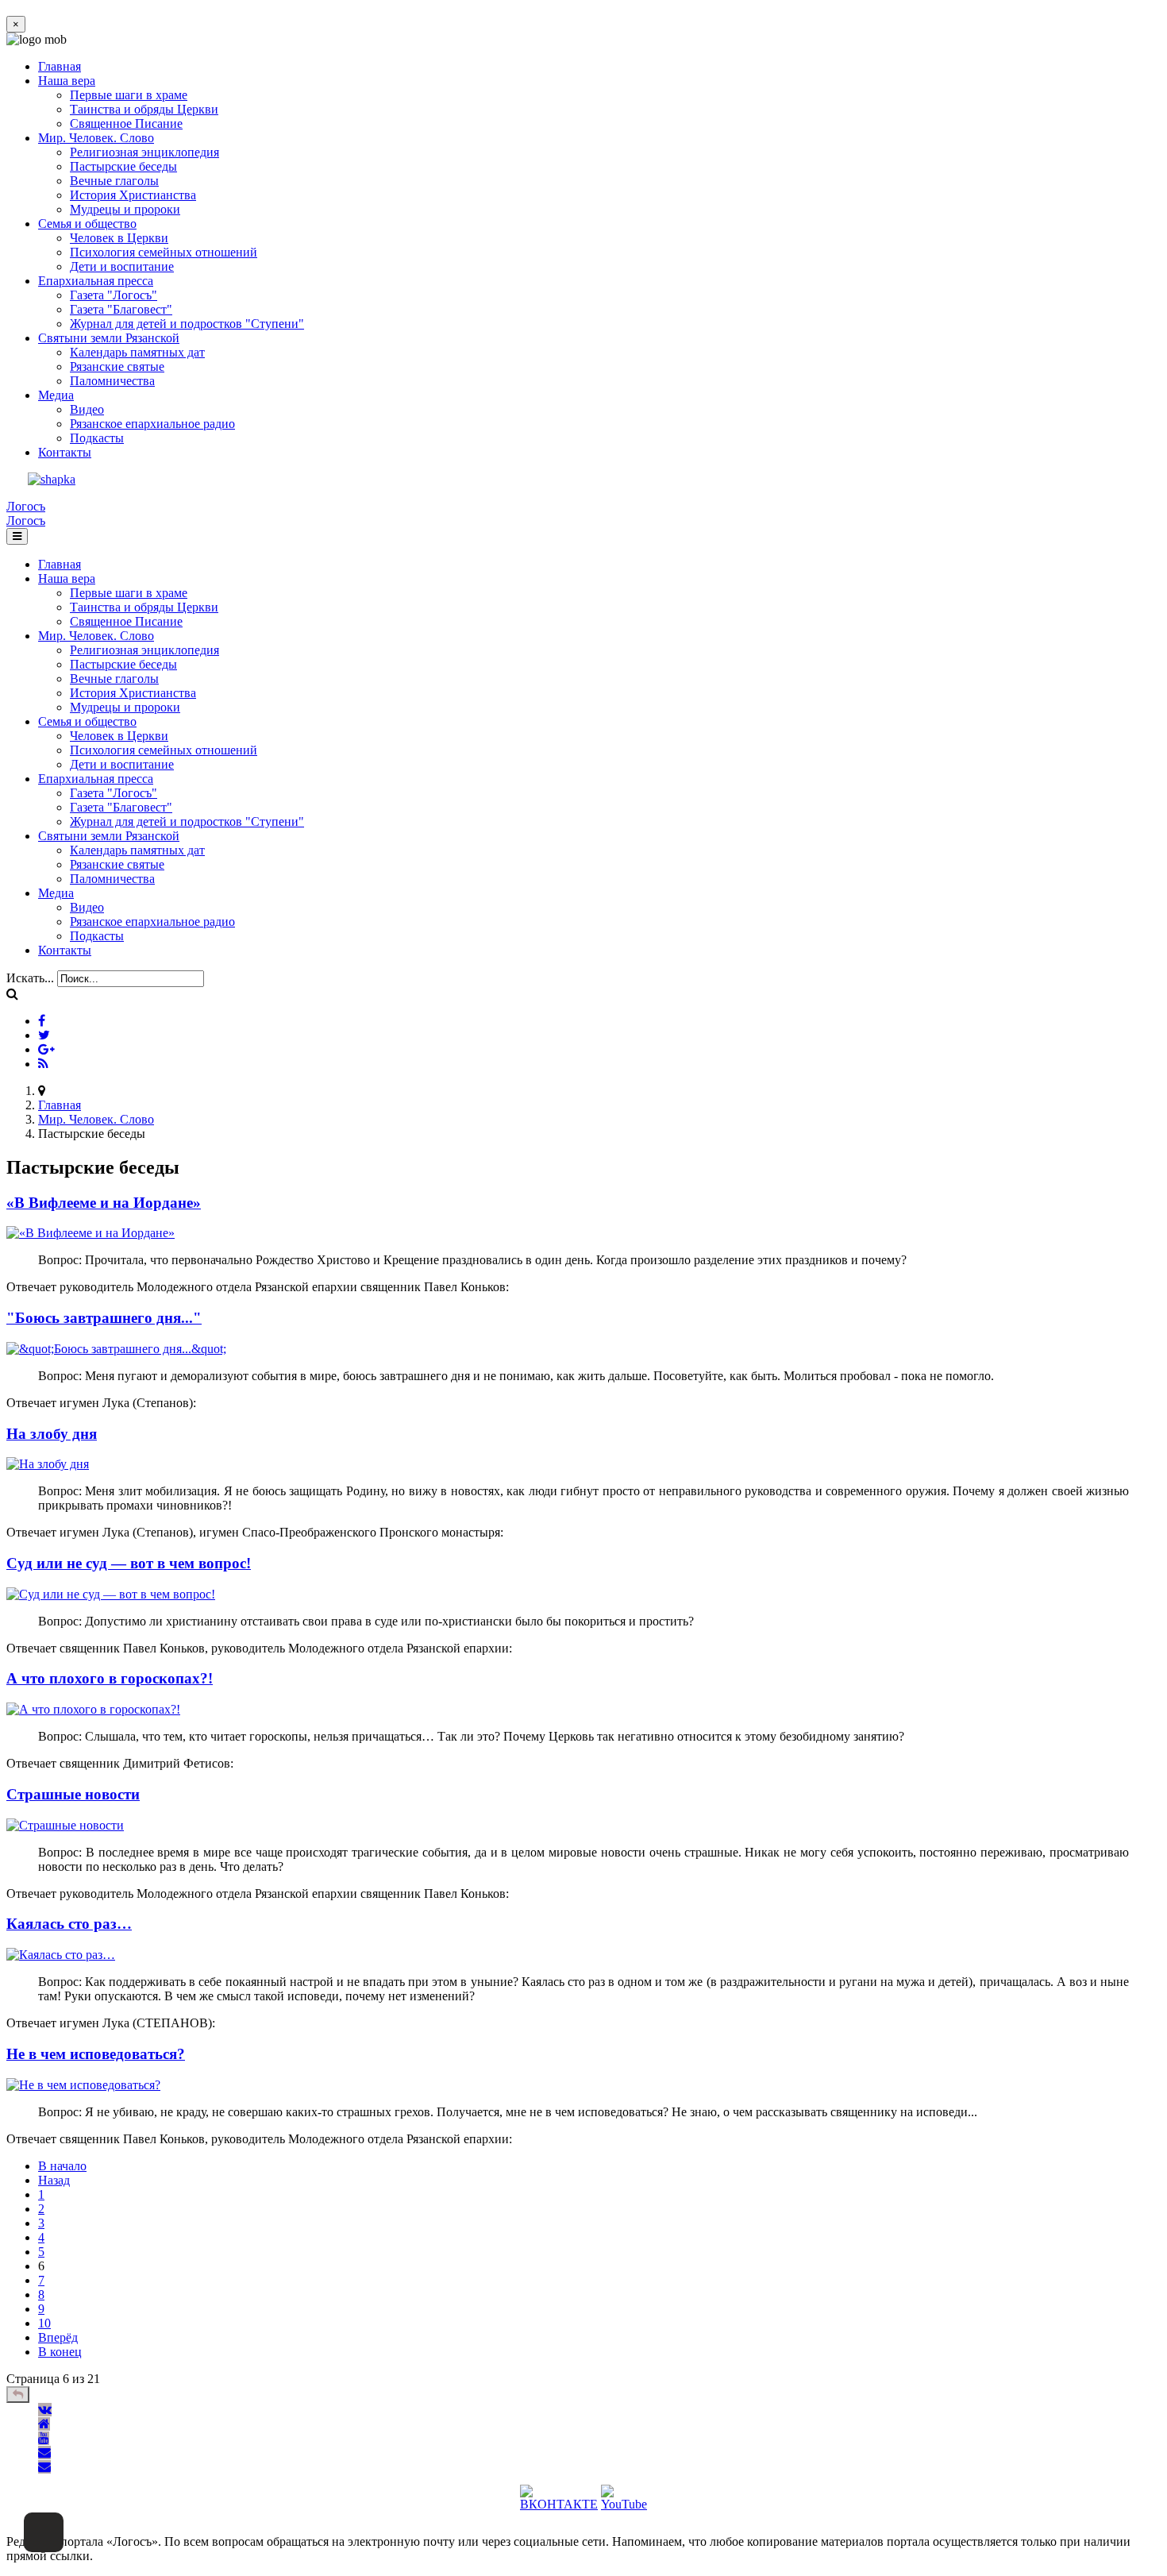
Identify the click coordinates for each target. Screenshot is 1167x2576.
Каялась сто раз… (69, 1924)
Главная (60, 66)
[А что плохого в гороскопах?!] (93, 1709)
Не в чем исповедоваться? (96, 2054)
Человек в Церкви (119, 238)
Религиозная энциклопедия (144, 152)
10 (44, 2323)
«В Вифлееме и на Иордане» (104, 1203)
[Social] (42, 1021)
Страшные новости (73, 1794)
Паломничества (112, 381)
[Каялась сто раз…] (61, 1955)
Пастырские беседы (123, 166)
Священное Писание (126, 123)
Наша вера (67, 81)
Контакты (65, 452)
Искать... (30, 978)
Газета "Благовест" (121, 309)
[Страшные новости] (65, 1825)
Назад (54, 2180)
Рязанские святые (117, 366)
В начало (62, 2166)
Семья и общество (87, 224)
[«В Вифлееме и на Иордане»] (91, 1233)
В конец (60, 2352)
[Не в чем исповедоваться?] (83, 2085)
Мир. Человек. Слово (96, 138)
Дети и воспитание (122, 266)
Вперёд (58, 2337)
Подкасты (97, 438)
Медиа (56, 395)
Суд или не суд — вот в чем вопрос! (129, 1563)
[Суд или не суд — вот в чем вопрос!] (111, 1594)
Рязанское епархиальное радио (152, 424)
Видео (87, 409)
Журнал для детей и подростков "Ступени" (187, 324)
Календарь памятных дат (137, 352)
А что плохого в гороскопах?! (110, 1678)
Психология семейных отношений (164, 252)
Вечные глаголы (114, 181)
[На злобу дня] (48, 1464)
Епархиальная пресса (96, 281)
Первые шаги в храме (129, 95)
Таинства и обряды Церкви (144, 109)
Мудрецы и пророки (125, 209)
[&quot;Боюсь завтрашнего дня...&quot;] (116, 1349)
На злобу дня (52, 1434)
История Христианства (133, 195)
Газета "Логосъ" (114, 295)
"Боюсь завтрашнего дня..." (104, 1318)
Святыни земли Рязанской (109, 338)
